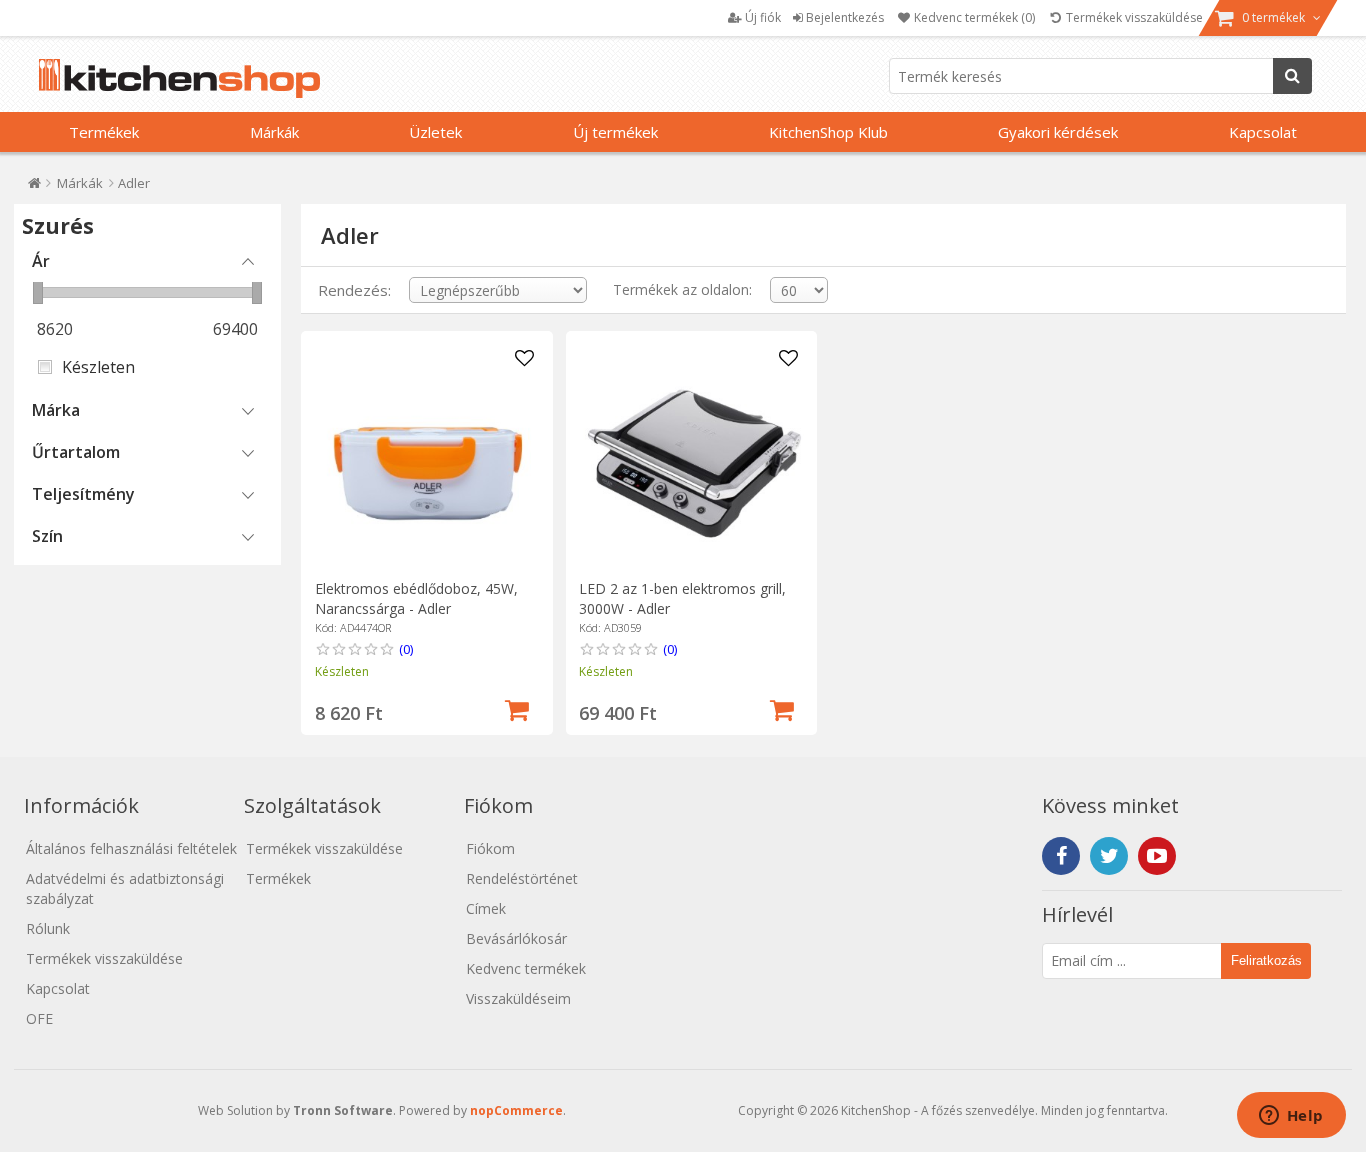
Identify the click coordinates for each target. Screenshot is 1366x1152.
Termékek (104, 132)
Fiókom (490, 848)
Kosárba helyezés (517, 708)
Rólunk (48, 928)
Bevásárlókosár (516, 938)
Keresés (1292, 76)
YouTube (1157, 856)
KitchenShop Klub (828, 132)
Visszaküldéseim (518, 998)
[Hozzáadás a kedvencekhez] (524, 359)
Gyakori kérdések (1058, 132)
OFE (39, 1018)
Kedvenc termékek (526, 968)
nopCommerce (516, 1110)
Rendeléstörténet (522, 878)
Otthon (34, 187)
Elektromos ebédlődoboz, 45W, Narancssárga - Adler (416, 598)
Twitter (1109, 856)
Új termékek (615, 132)
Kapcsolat (1263, 132)
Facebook (1061, 856)
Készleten (98, 367)
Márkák (274, 132)
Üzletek (435, 132)
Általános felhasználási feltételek (131, 848)
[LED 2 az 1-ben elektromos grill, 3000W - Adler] (691, 456)
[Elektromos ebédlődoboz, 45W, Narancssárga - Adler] (427, 456)
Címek (486, 908)
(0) (406, 649)
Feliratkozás (1266, 960)
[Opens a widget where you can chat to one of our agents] (1291, 1117)
